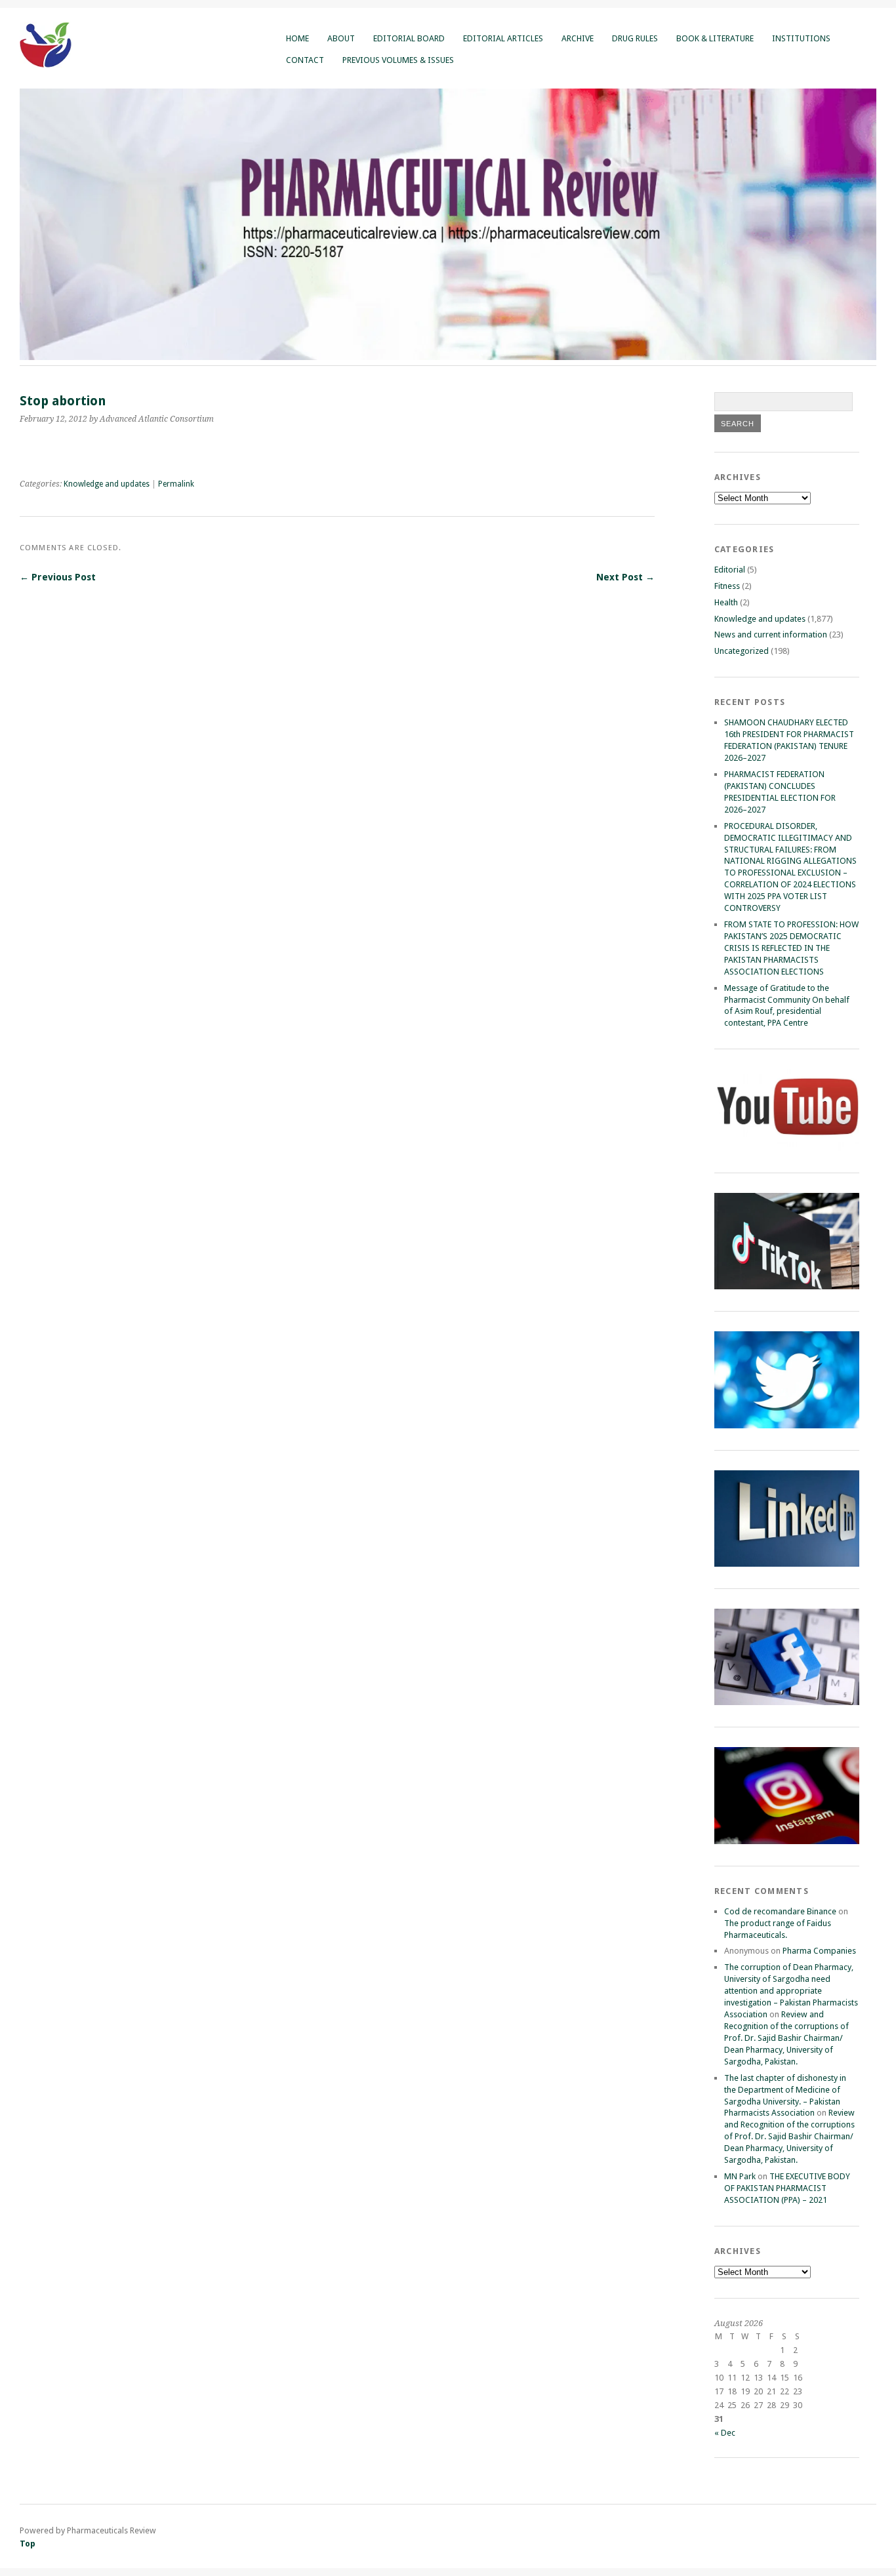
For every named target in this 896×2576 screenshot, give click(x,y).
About (341, 38)
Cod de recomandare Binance (780, 1911)
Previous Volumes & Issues (398, 60)
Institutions (801, 38)
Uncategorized (742, 651)
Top (28, 2544)
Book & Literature (715, 38)
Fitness (727, 586)
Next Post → (625, 577)
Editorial (730, 570)
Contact (305, 60)
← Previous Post (58, 577)
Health (726, 602)
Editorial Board (409, 38)
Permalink (176, 484)
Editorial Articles (503, 38)
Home (297, 38)
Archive (578, 38)
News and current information (771, 634)
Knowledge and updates (107, 484)
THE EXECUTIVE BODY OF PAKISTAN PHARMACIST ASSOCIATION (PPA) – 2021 (787, 2188)
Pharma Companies (819, 1951)
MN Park (740, 2176)
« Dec (725, 2433)
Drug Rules (635, 38)
